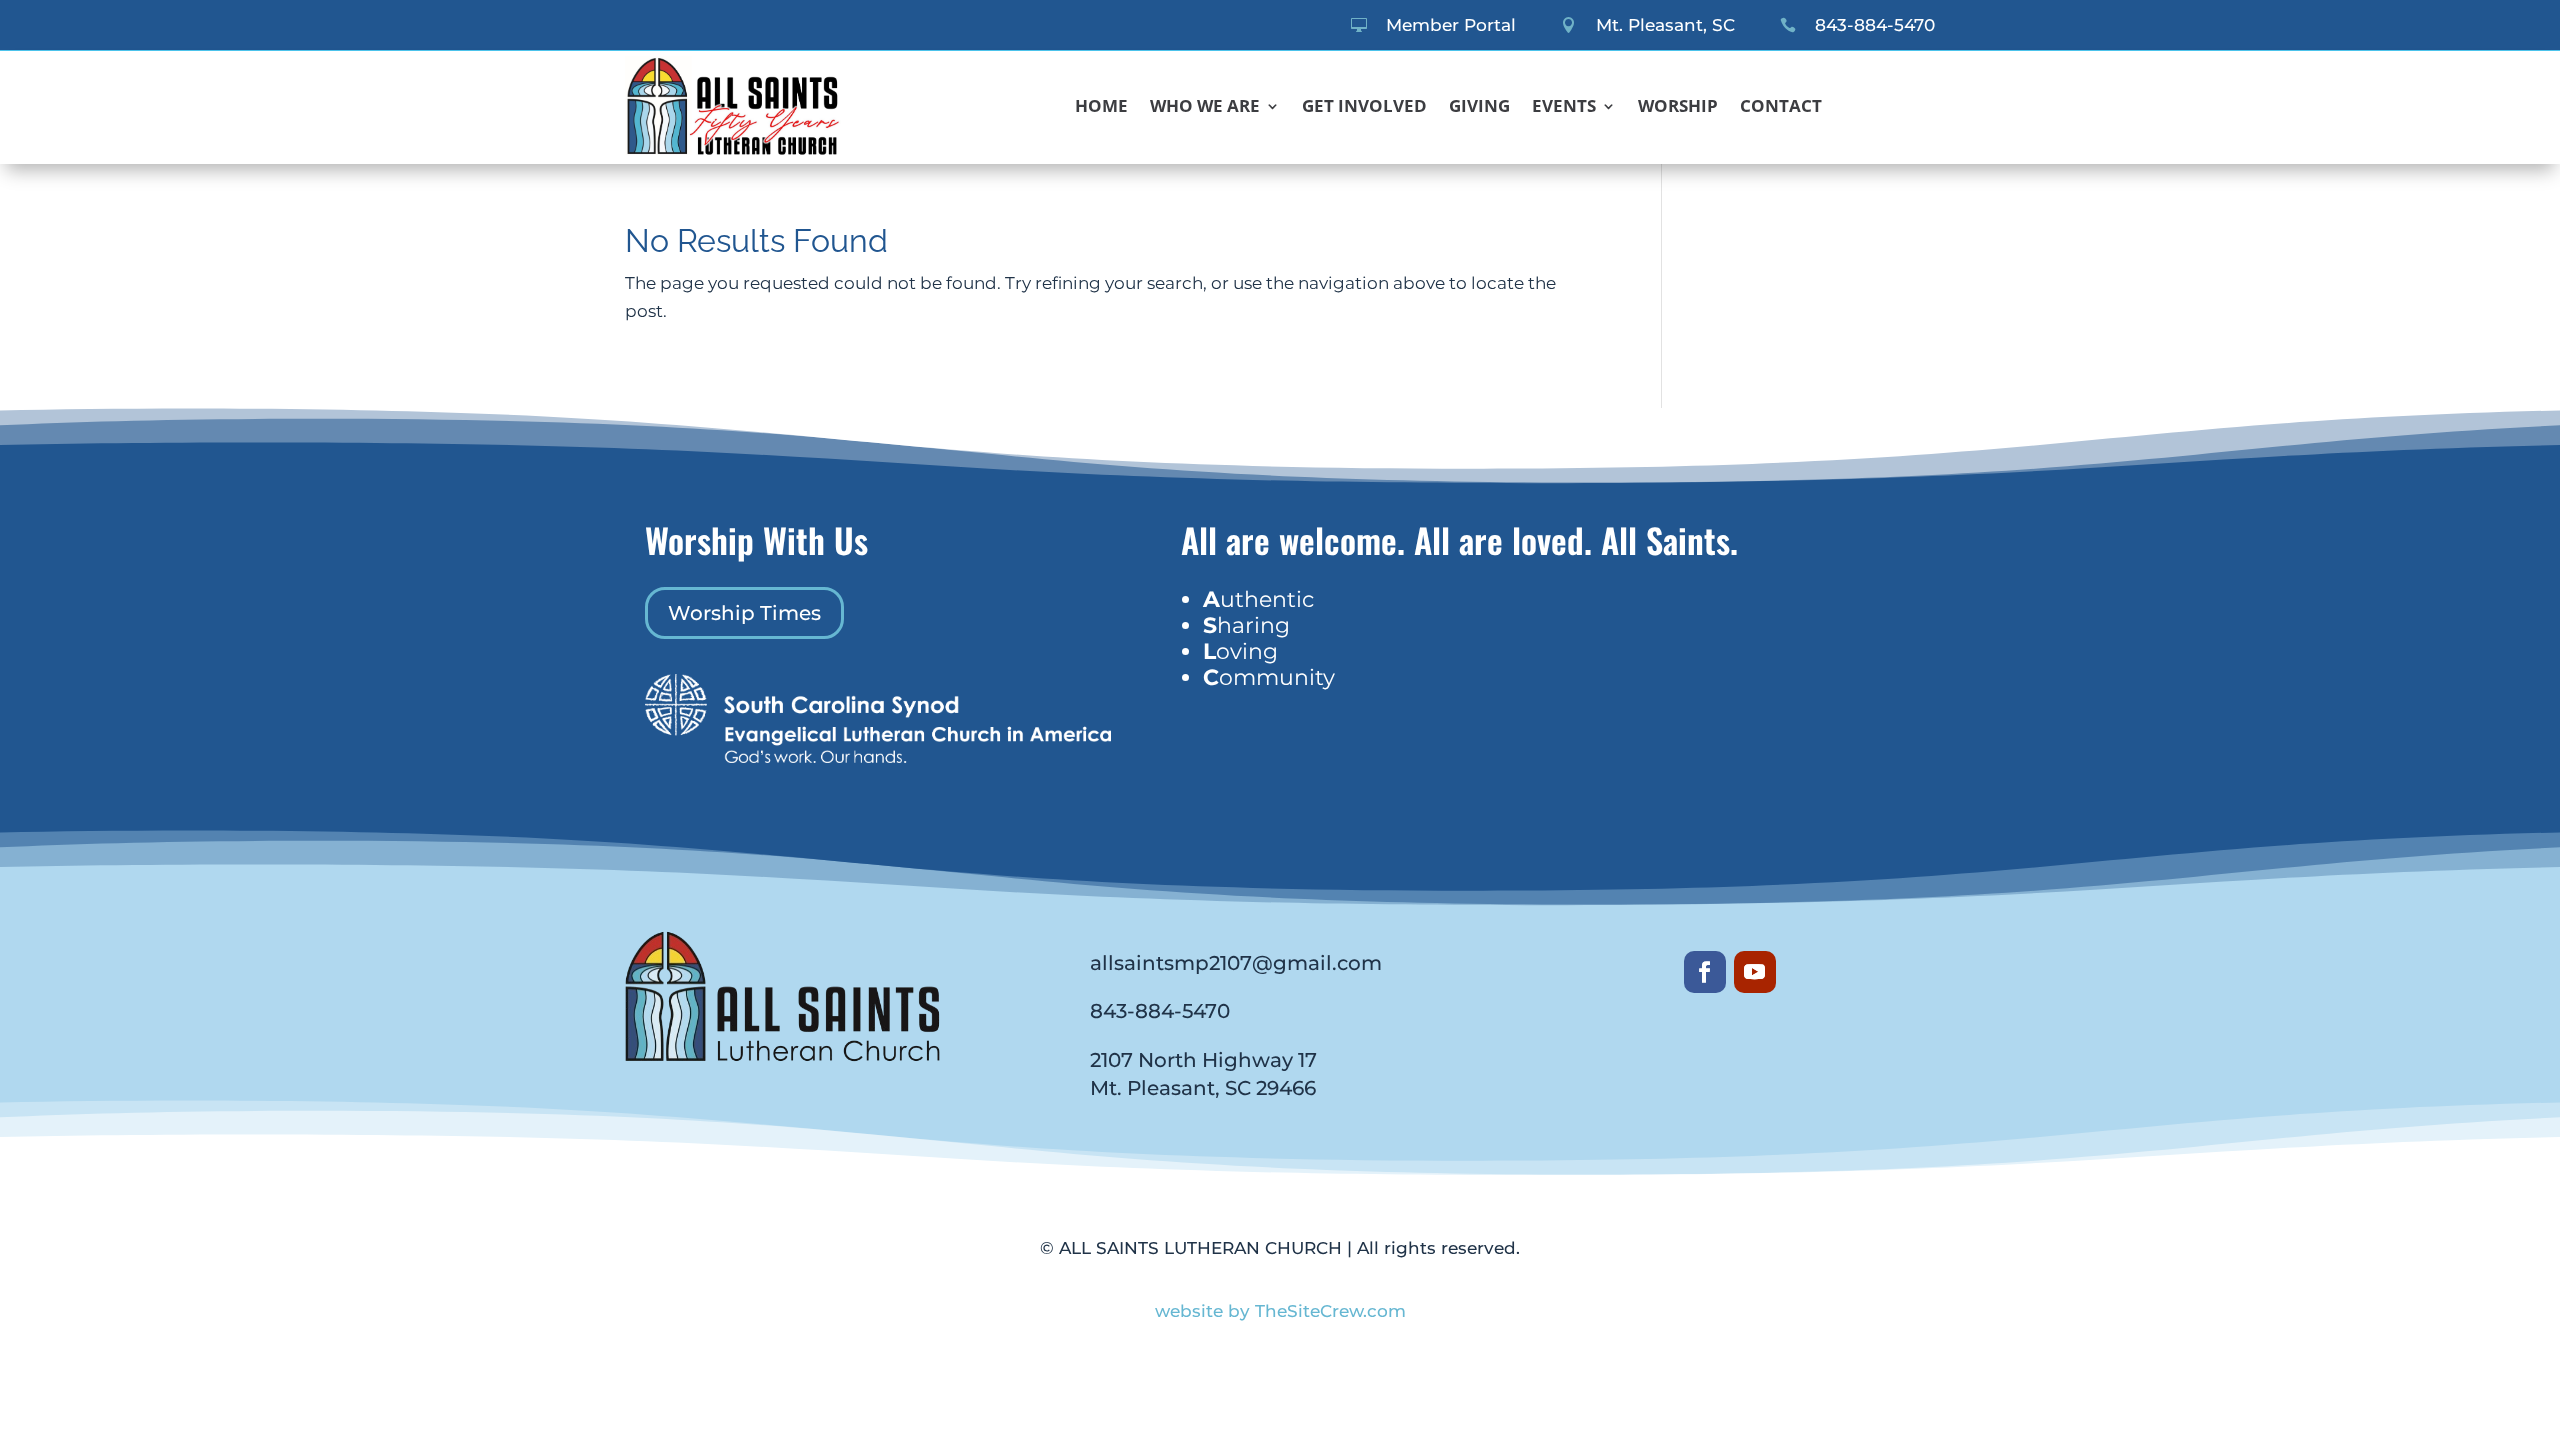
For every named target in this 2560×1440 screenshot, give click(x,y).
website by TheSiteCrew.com (1280, 1311)
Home (1101, 108)
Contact (1781, 108)
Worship (1678, 108)
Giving (1479, 108)
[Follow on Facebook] (1705, 972)
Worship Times (744, 613)
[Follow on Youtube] (1755, 972)
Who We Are (1205, 108)
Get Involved (1364, 108)
